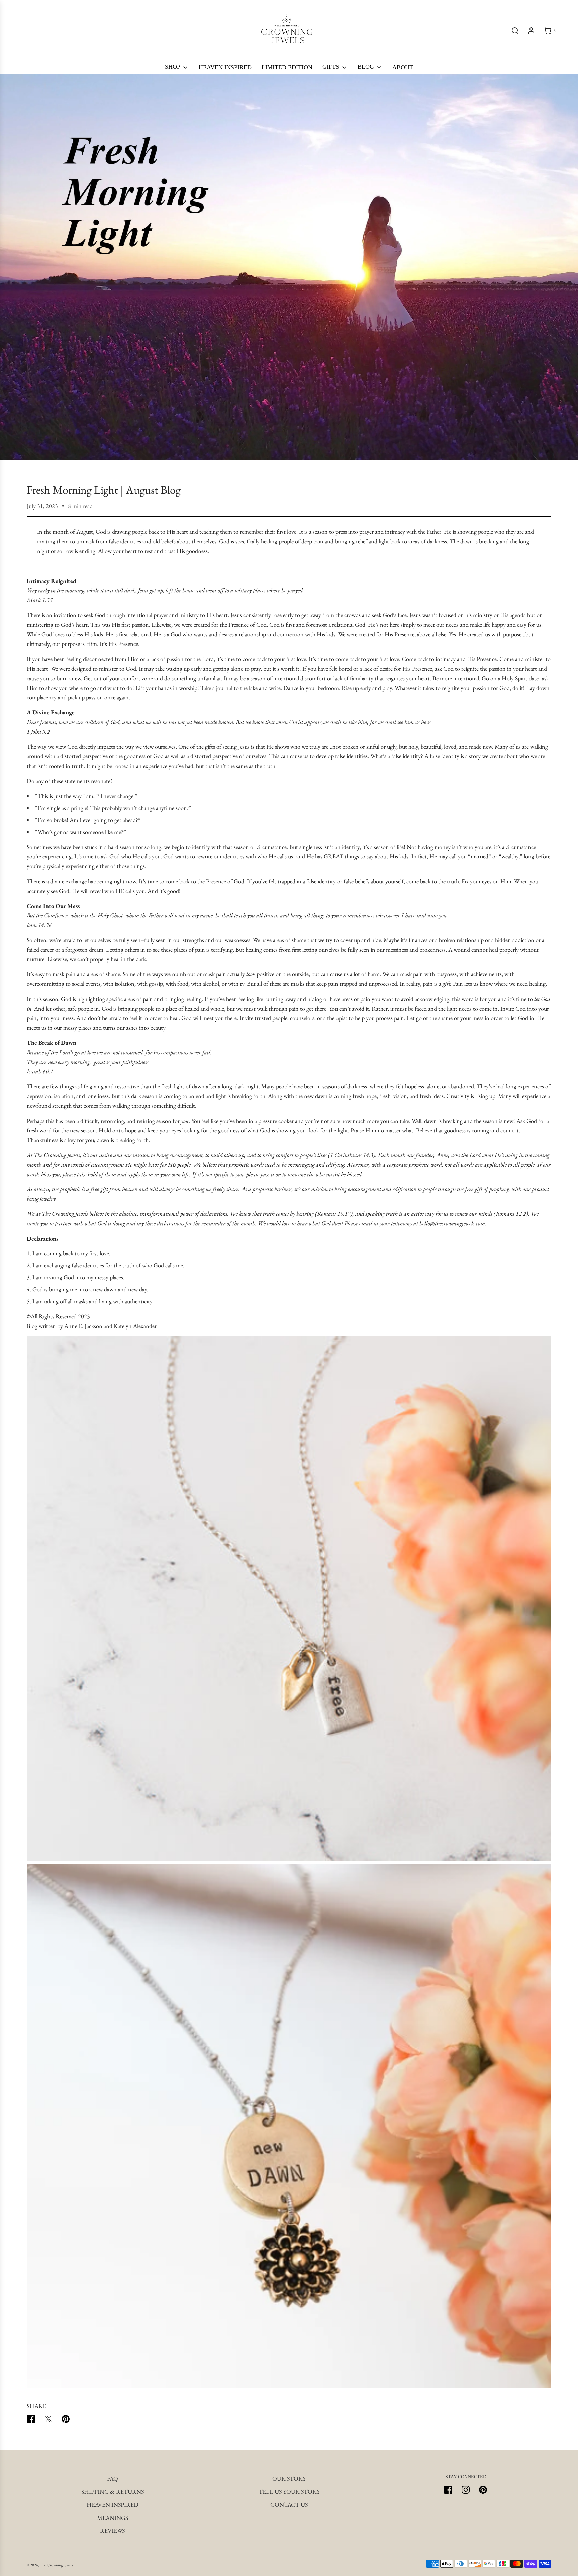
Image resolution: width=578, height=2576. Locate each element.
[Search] (515, 31)
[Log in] (531, 31)
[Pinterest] (483, 2490)
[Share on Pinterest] (66, 2420)
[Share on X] (48, 2420)
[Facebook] (448, 2490)
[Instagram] (466, 2490)
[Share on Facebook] (31, 2420)
